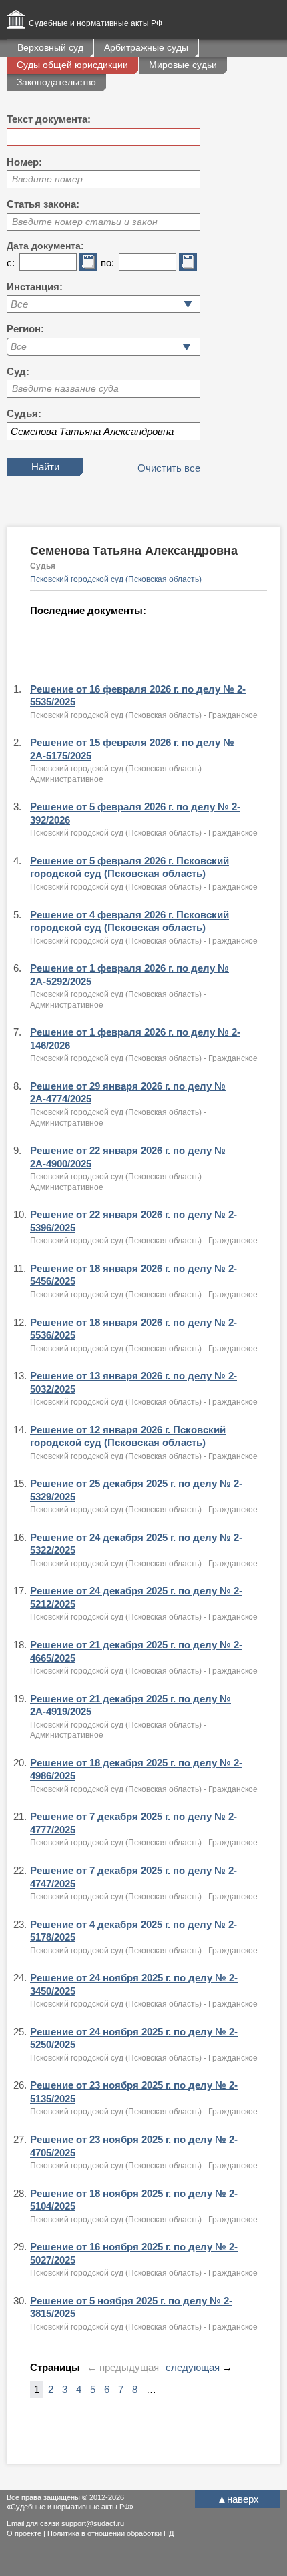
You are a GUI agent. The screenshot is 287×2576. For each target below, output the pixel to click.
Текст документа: (49, 119)
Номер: (24, 162)
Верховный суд (50, 47)
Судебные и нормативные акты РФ (95, 23)
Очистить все (169, 468)
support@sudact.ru (93, 2523)
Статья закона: (43, 204)
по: (107, 263)
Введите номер (47, 179)
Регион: (25, 329)
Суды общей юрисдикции (72, 65)
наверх (238, 2499)
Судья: (24, 413)
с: (11, 263)
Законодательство (56, 82)
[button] (187, 347)
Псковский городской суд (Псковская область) (116, 579)
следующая (193, 2367)
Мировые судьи (183, 65)
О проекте (24, 2533)
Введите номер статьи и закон (85, 222)
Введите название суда (65, 388)
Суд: (18, 371)
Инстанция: (35, 287)
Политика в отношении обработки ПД (110, 2533)
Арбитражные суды (146, 47)
